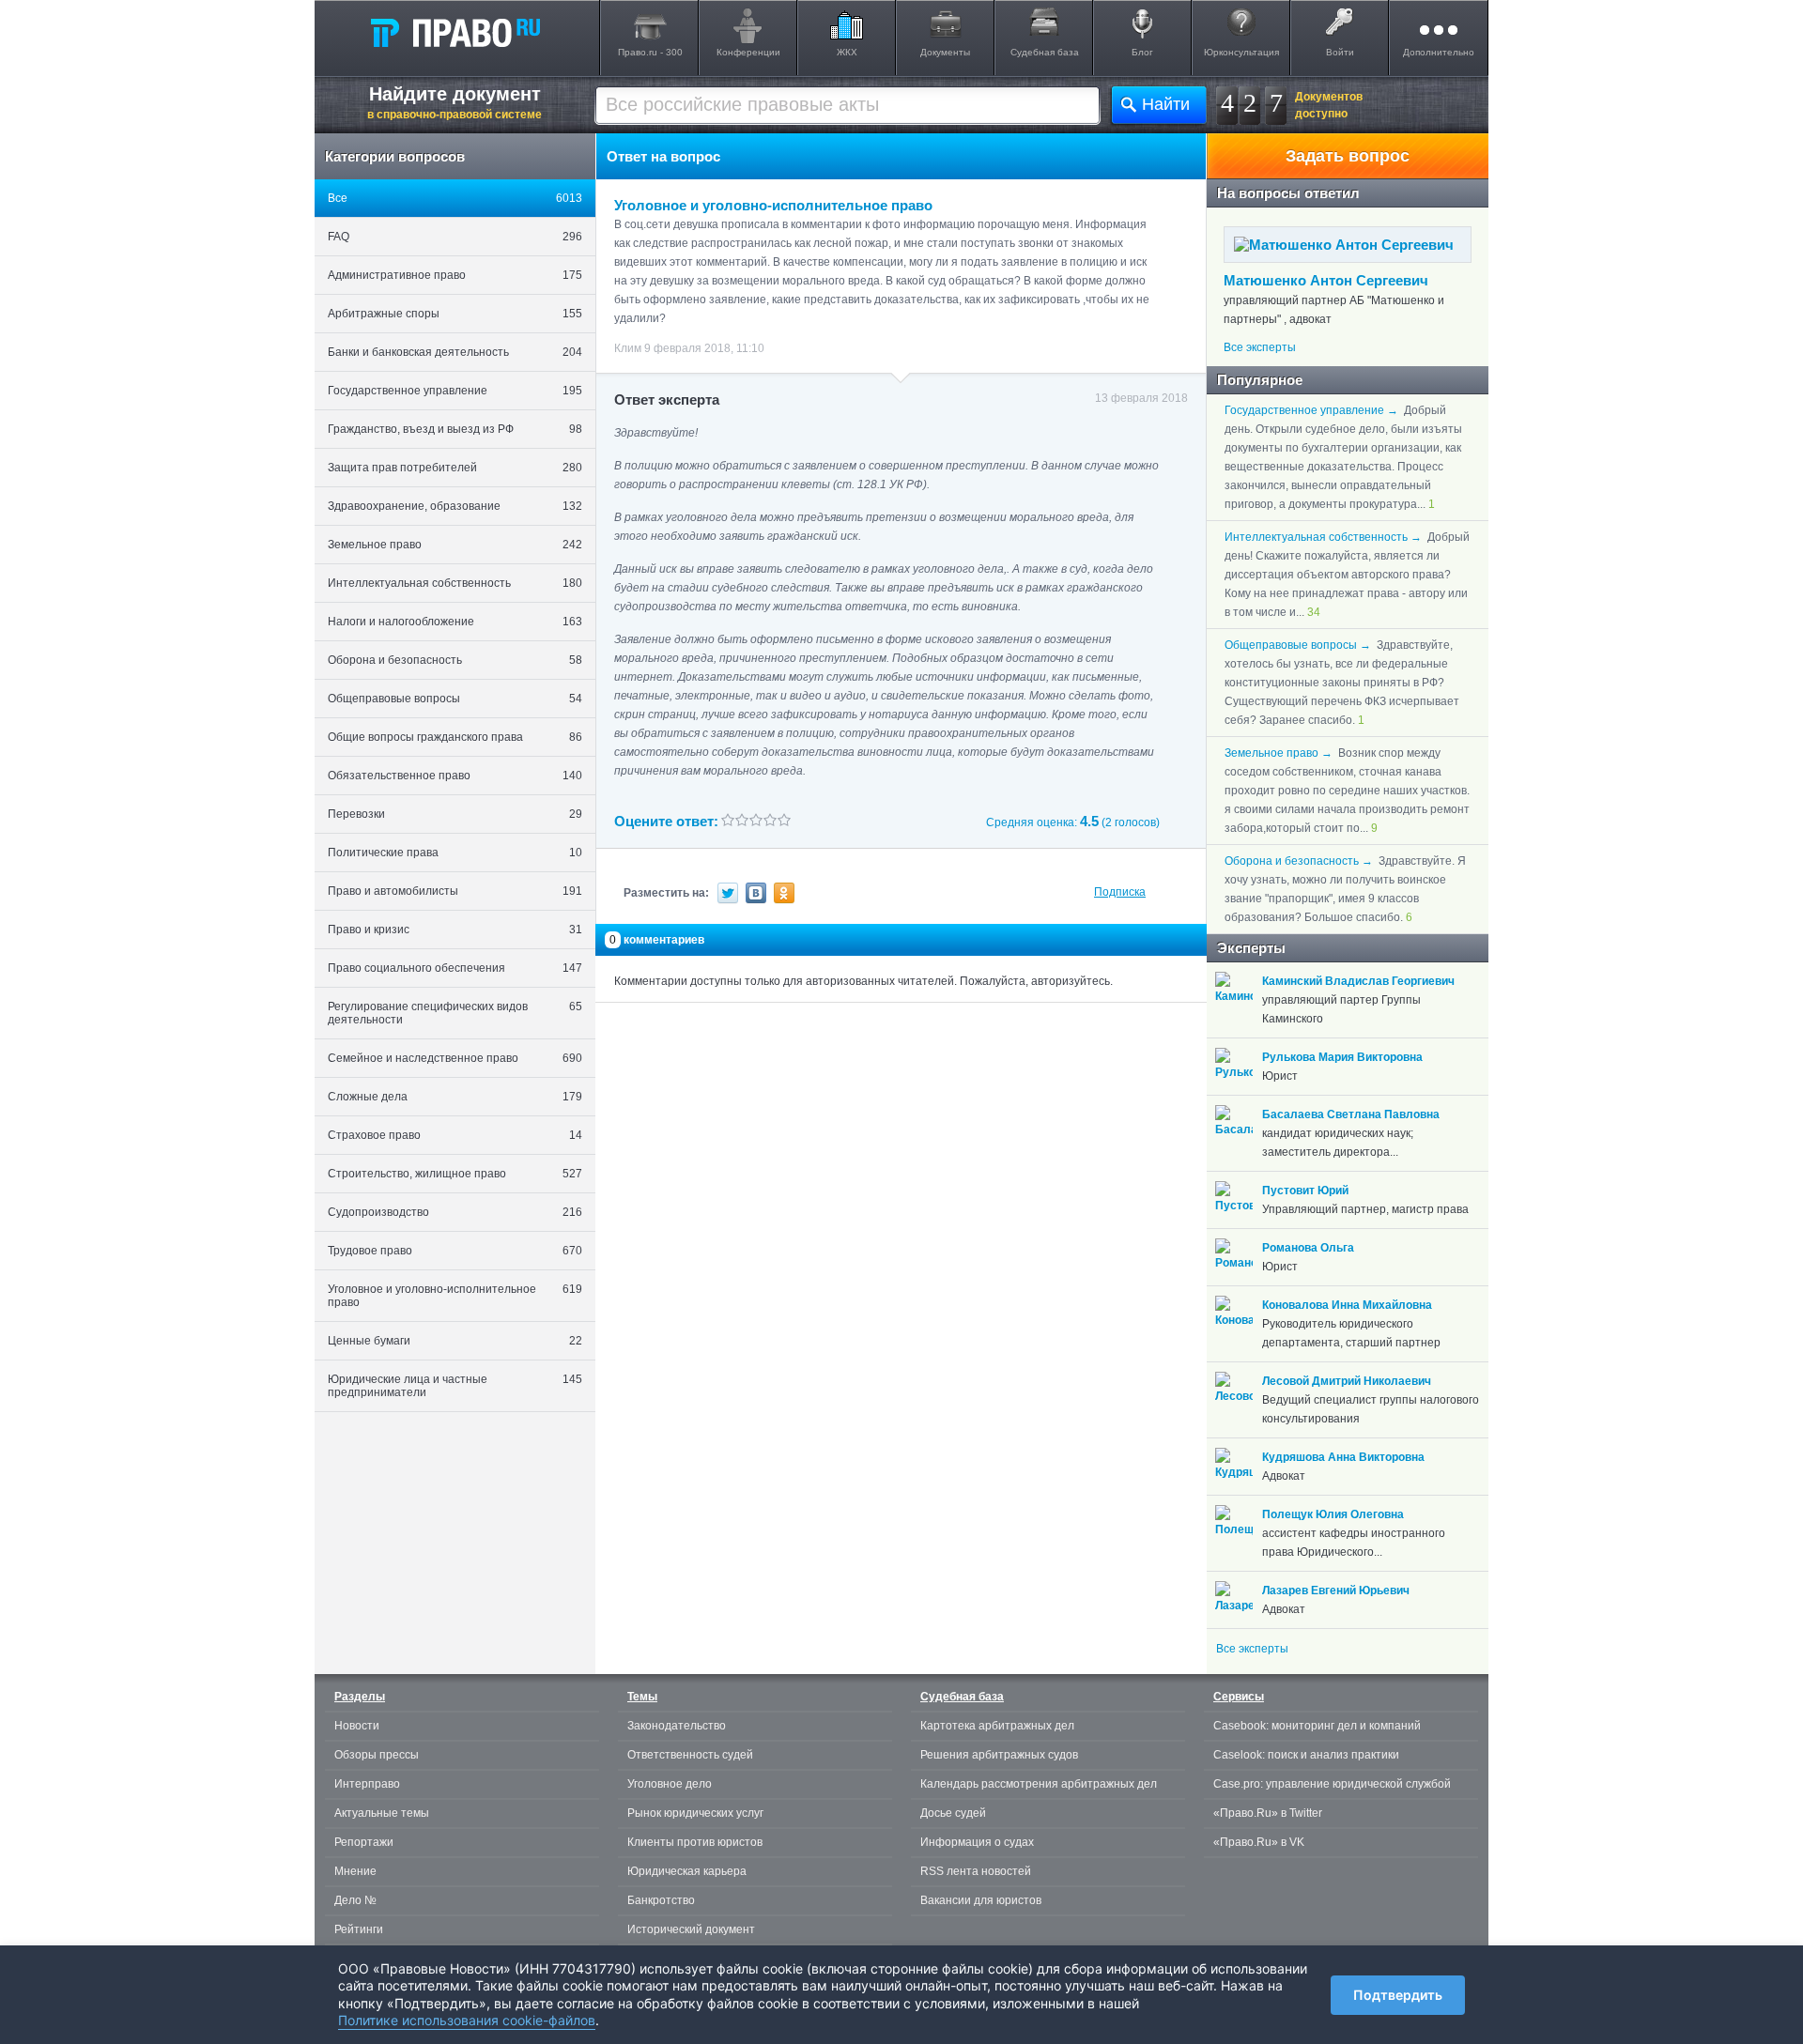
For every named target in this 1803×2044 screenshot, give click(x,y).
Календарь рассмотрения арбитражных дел (1039, 1784)
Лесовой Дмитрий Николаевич (1347, 1381)
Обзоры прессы (377, 1755)
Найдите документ (455, 102)
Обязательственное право (455, 776)
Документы (945, 52)
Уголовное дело (670, 1784)
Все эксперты (1260, 347)
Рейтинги (359, 1929)
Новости (357, 1726)
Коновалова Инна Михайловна (1347, 1305)
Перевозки (455, 814)
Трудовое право (455, 1251)
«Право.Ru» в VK (1259, 1842)
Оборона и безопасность (455, 660)
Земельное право (455, 545)
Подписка (1120, 892)
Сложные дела (455, 1097)
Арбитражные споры (455, 314)
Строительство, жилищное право (455, 1174)
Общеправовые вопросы (455, 699)
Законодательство (677, 1726)
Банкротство (661, 1900)
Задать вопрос (1348, 156)
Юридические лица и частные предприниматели (455, 1386)
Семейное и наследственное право (455, 1058)
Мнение (355, 1871)
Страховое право (455, 1135)
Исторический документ (691, 1929)
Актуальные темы (382, 1813)
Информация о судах (977, 1842)
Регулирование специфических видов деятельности (455, 1013)
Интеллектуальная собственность (455, 583)
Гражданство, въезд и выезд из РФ (455, 429)
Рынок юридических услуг (695, 1813)
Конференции (748, 52)
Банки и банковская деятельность (455, 352)
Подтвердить (1398, 1995)
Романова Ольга (1308, 1248)
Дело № (355, 1900)
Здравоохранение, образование (455, 506)
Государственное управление (455, 391)
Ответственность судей (690, 1755)
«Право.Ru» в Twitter (1268, 1813)
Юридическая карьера (687, 1871)
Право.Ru (455, 32)
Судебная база (1045, 52)
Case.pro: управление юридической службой (1332, 1784)
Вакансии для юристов (981, 1900)
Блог (1142, 52)
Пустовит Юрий (1305, 1191)
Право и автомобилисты (455, 891)
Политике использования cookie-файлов (467, 2020)
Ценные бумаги (455, 1341)
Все (455, 198)
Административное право (455, 275)
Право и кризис (455, 930)
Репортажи (364, 1842)
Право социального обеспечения (455, 968)
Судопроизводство (455, 1212)
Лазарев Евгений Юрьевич (1336, 1591)
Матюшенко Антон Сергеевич (1326, 280)
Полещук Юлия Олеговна (1333, 1514)
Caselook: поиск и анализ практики (1306, 1755)
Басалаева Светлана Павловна (1351, 1114)
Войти (1340, 52)
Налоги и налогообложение (455, 622)
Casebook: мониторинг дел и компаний (1317, 1726)
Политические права (455, 853)
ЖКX (847, 52)
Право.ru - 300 (650, 52)
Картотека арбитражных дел (997, 1726)
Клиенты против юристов (695, 1842)
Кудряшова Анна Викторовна (1343, 1457)
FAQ (455, 237)
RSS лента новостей (976, 1871)
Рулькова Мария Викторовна (1342, 1057)
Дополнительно (1439, 52)
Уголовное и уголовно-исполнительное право (455, 1296)
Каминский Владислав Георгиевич (1358, 981)
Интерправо (367, 1784)
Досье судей (953, 1813)
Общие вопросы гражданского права (455, 737)
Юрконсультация (1241, 52)
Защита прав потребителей (455, 468)
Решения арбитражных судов (999, 1755)
